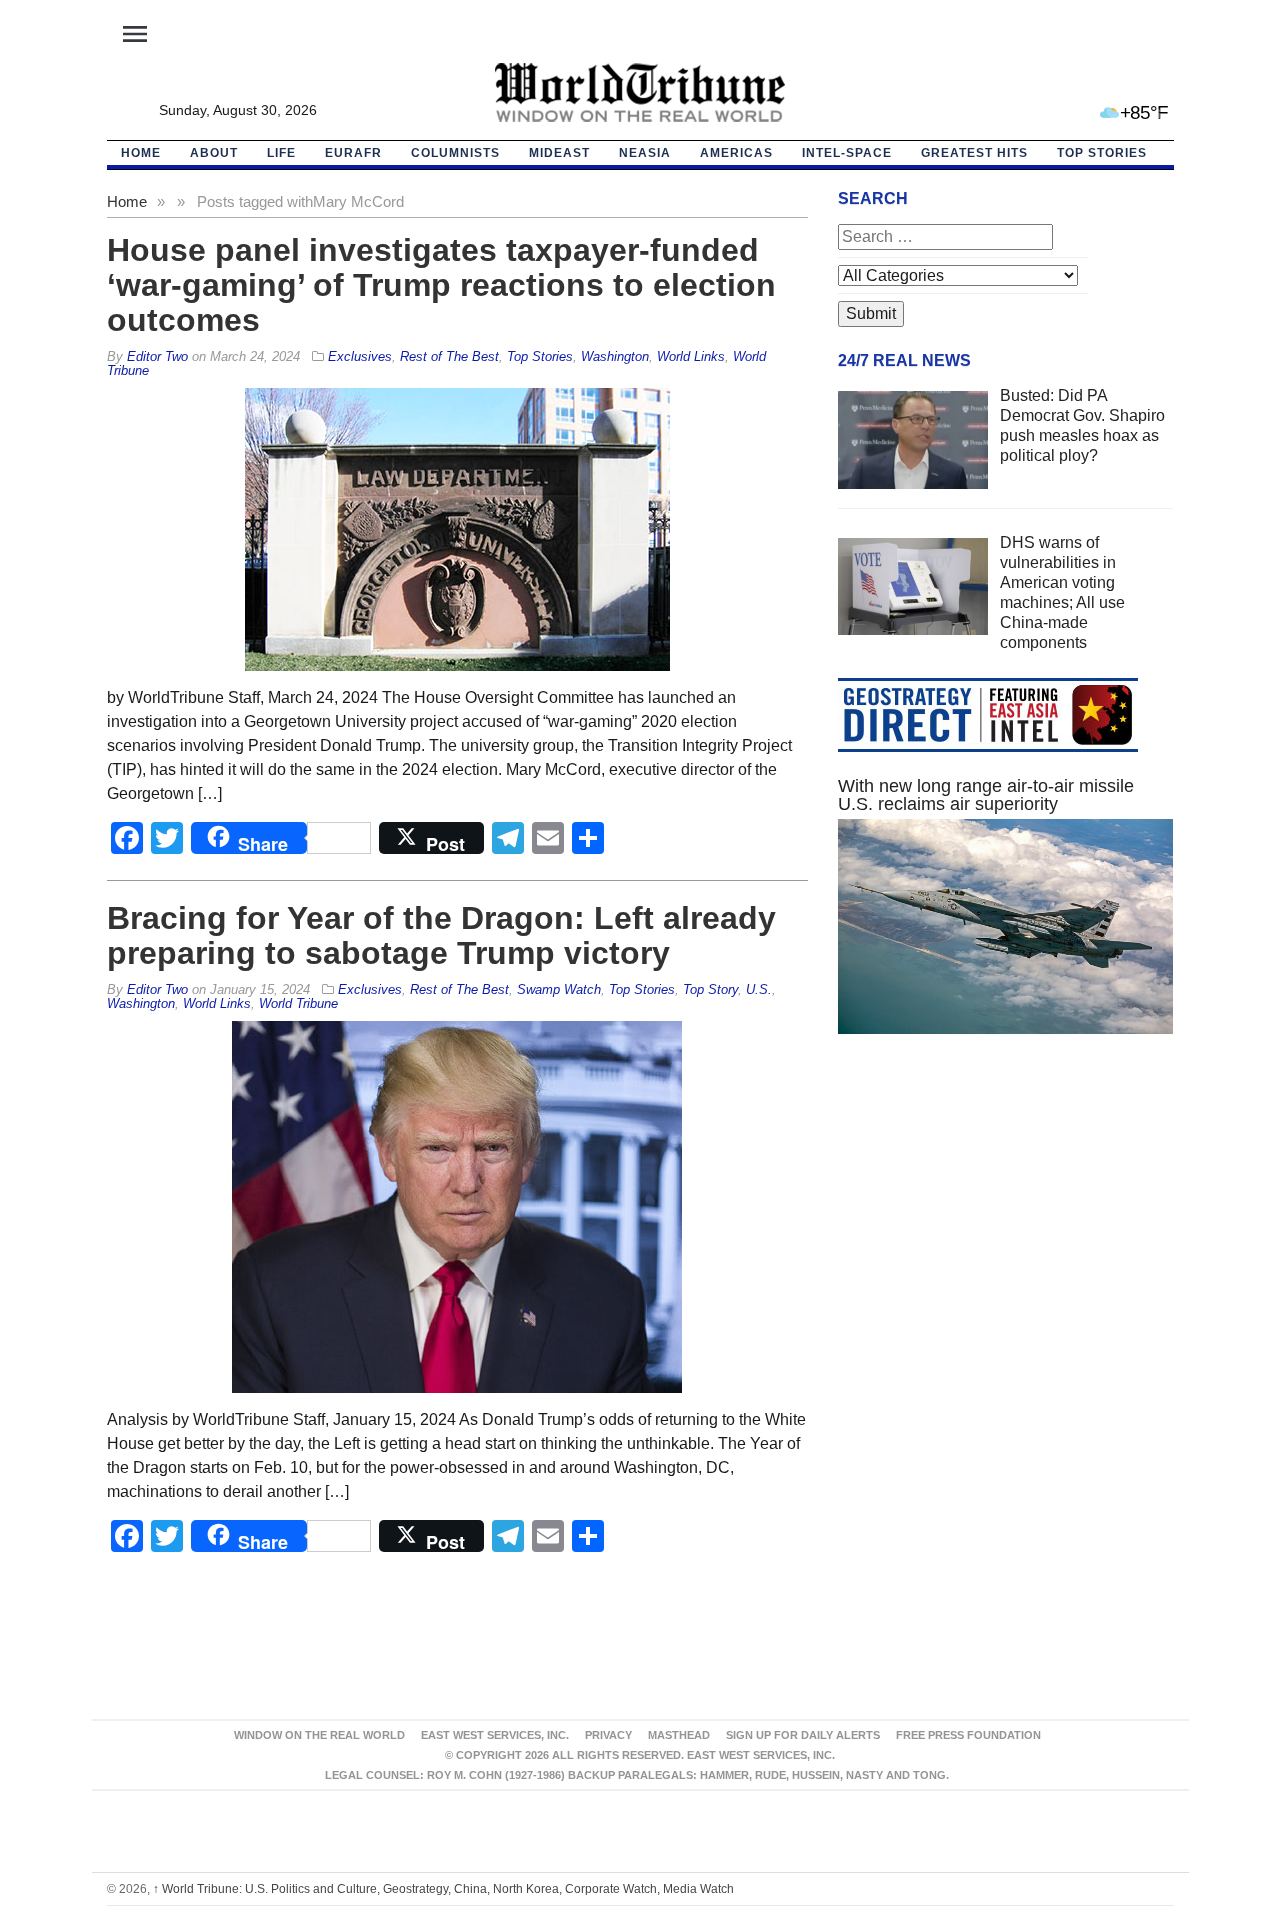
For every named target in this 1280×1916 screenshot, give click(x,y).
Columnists (455, 153)
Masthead (679, 1735)
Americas (736, 153)
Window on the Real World (319, 1735)
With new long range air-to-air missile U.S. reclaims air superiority (986, 795)
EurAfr (353, 153)
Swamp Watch (559, 989)
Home (127, 201)
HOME (141, 153)
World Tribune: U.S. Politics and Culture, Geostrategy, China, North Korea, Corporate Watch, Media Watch (443, 1889)
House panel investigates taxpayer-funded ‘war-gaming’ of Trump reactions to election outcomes (441, 285)
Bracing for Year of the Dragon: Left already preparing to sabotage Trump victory (441, 935)
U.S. (759, 989)
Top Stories (1102, 153)
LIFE (281, 153)
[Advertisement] (1006, 1239)
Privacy (608, 1735)
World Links (691, 356)
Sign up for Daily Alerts (803, 1735)
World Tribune (298, 1003)
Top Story (710, 989)
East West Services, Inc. (495, 1735)
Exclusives (360, 356)
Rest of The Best (449, 356)
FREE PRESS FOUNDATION (968, 1735)
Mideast (559, 153)
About (214, 153)
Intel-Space (847, 153)
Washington (615, 356)
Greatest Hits (974, 153)
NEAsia (645, 153)
